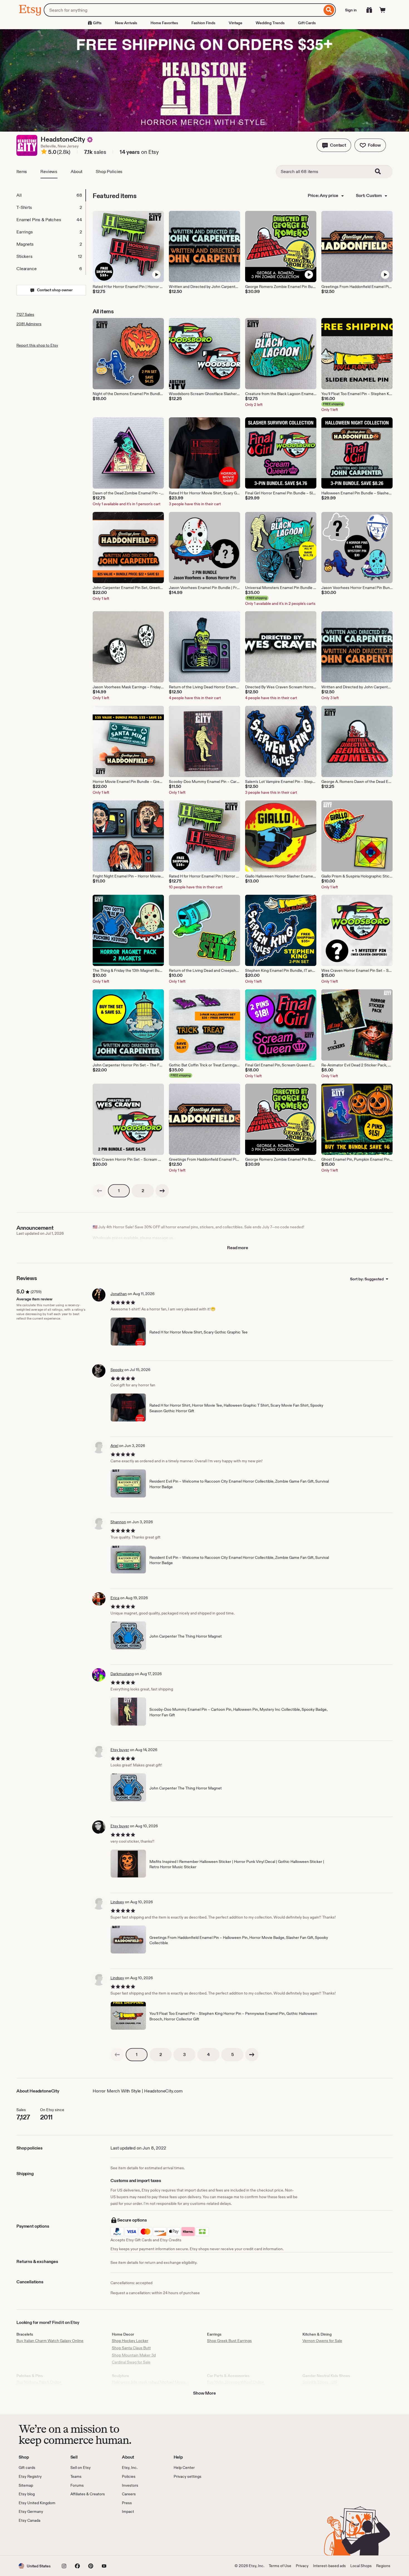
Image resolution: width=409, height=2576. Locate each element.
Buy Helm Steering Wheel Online (236, 2382)
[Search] (329, 10)
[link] (99, 1191)
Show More (204, 2393)
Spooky (117, 1370)
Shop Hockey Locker (130, 2341)
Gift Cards (307, 23)
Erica (115, 1598)
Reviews (49, 172)
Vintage (236, 23)
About (77, 172)
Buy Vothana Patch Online (39, 2382)
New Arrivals (126, 23)
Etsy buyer (120, 1750)
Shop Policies (109, 172)
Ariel (114, 1446)
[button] (334, 145)
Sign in (351, 10)
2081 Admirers (29, 324)
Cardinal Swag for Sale (131, 2362)
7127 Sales (25, 314)
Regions (383, 2566)
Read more (238, 1248)
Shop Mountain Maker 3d (134, 2355)
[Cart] (383, 10)
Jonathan (119, 1294)
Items (22, 172)
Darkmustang (122, 1674)
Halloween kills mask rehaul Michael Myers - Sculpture (150, 2385)
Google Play (79, 2540)
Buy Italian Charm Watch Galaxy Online (50, 2341)
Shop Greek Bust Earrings (229, 2341)
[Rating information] (44, 152)
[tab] (51, 195)
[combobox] (183, 10)
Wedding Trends (270, 23)
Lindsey (117, 1902)
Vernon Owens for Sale (322, 2341)
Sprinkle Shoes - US (320, 2382)
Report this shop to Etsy (37, 345)
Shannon (118, 1522)
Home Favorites (164, 23)
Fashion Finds (203, 23)
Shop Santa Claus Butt (131, 2348)
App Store (37, 2540)
